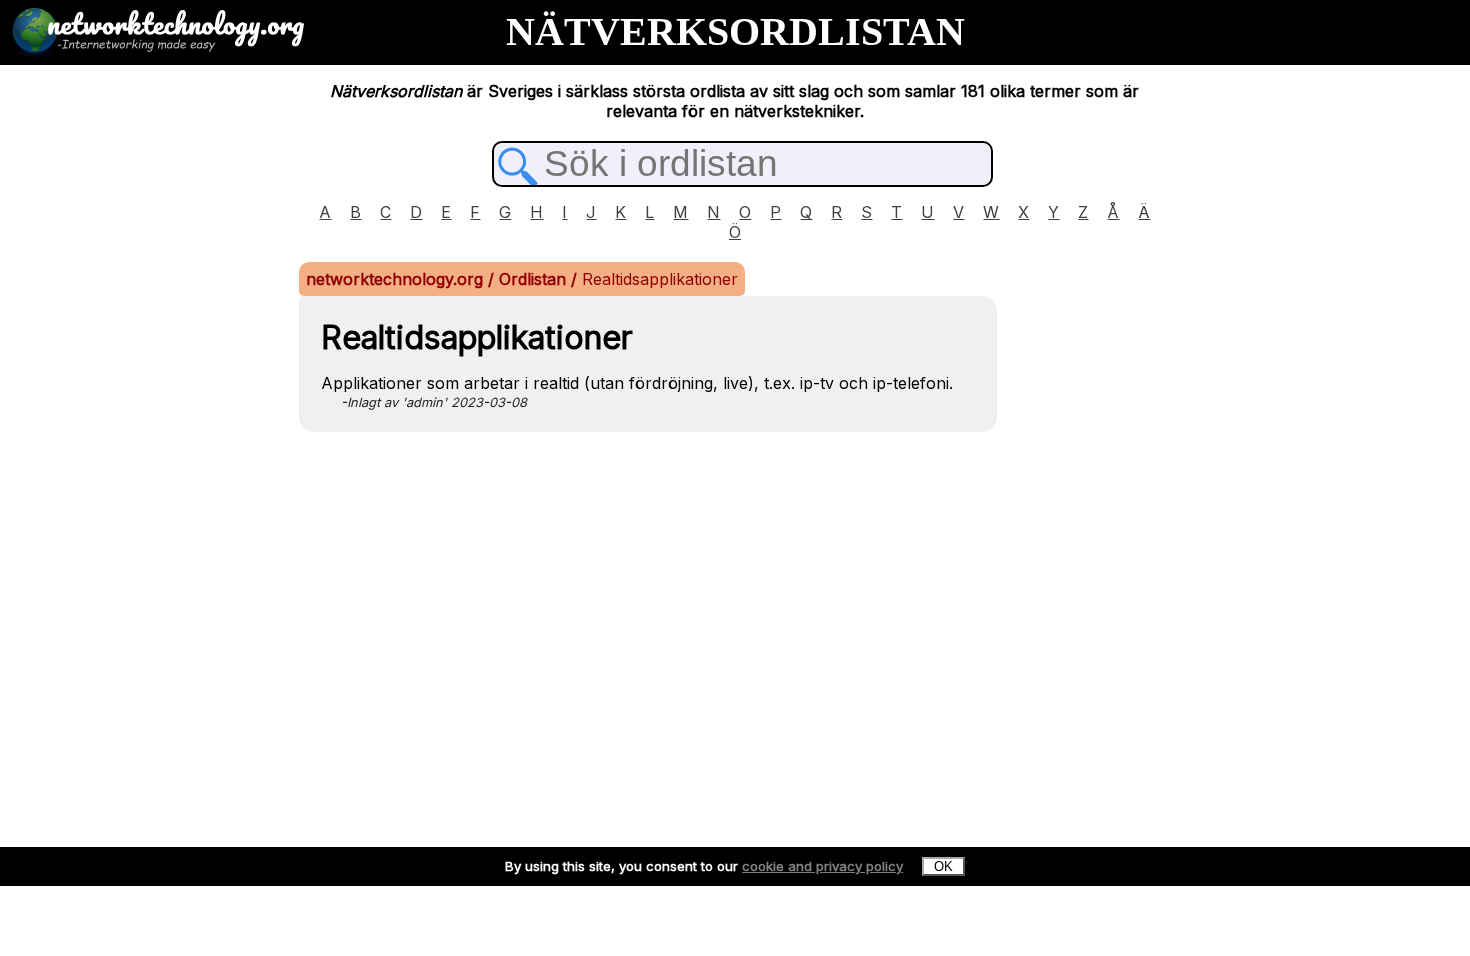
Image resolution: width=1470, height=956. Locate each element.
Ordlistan (535, 279)
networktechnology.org (397, 279)
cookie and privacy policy (822, 866)
